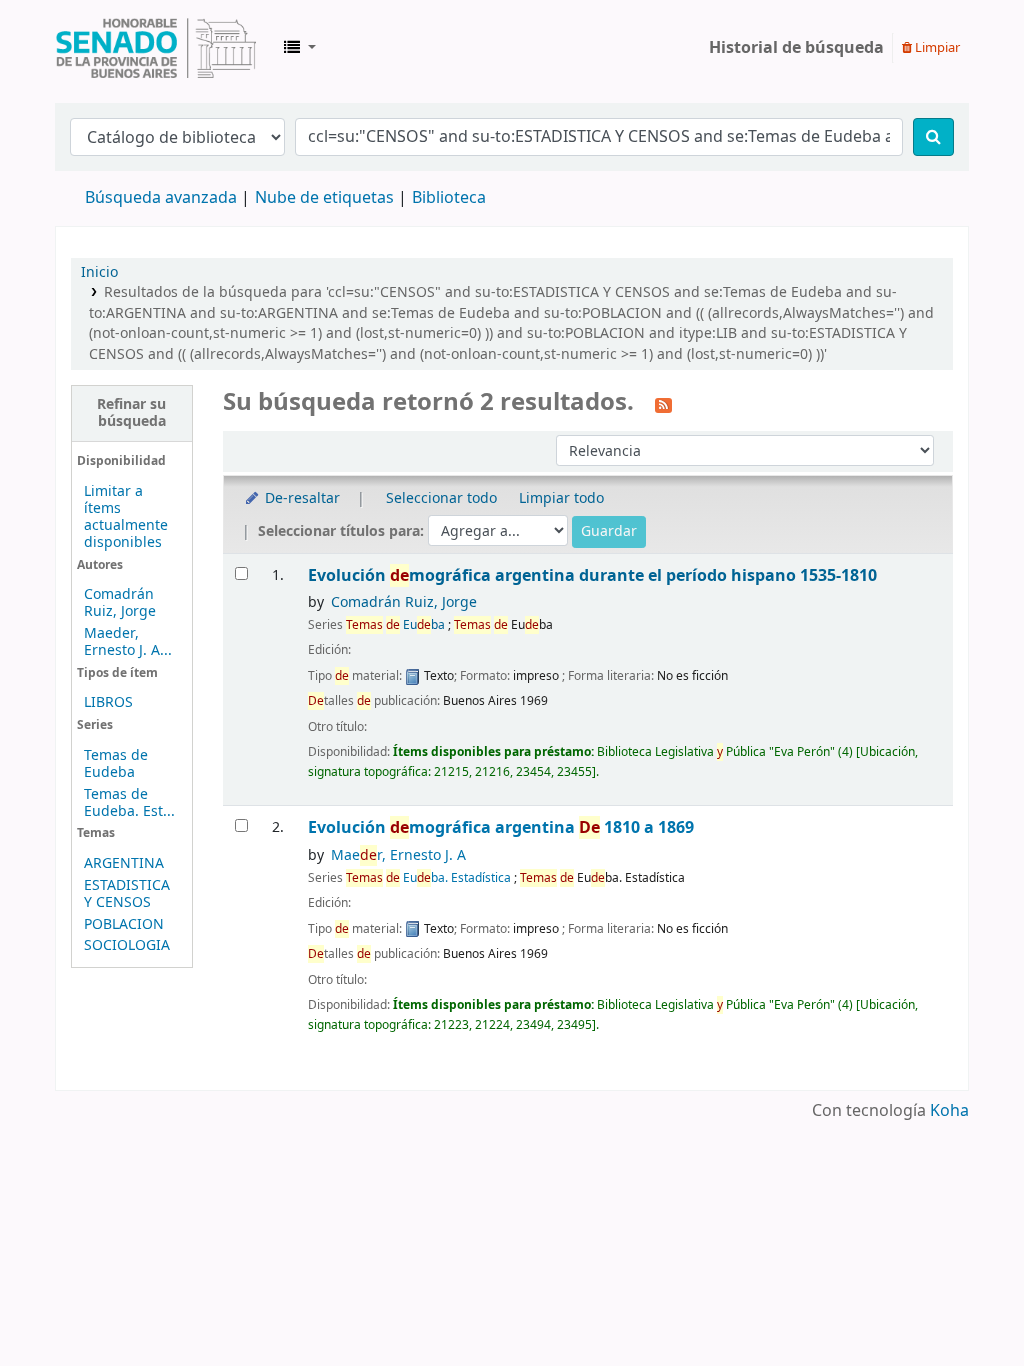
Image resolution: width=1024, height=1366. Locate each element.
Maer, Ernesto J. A (398, 855)
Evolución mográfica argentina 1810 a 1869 (501, 827)
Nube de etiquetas (324, 198)
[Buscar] (933, 137)
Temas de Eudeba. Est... (129, 803)
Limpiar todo (561, 498)
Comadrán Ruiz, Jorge (120, 603)
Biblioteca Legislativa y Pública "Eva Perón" (156, 48)
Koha (949, 1111)
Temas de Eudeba (116, 764)
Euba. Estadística (428, 878)
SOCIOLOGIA (127, 945)
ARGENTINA (124, 863)
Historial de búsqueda (796, 48)
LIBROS (108, 702)
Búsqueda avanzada (161, 198)
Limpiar (936, 47)
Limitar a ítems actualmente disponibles (126, 517)
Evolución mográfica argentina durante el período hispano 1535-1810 (592, 575)
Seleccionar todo (441, 498)
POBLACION (124, 924)
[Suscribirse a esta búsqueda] (663, 404)
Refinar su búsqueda (131, 413)
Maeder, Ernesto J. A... (128, 642)
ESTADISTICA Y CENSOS (127, 894)
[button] (300, 48)
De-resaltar (300, 498)
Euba (395, 625)
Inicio (99, 272)
